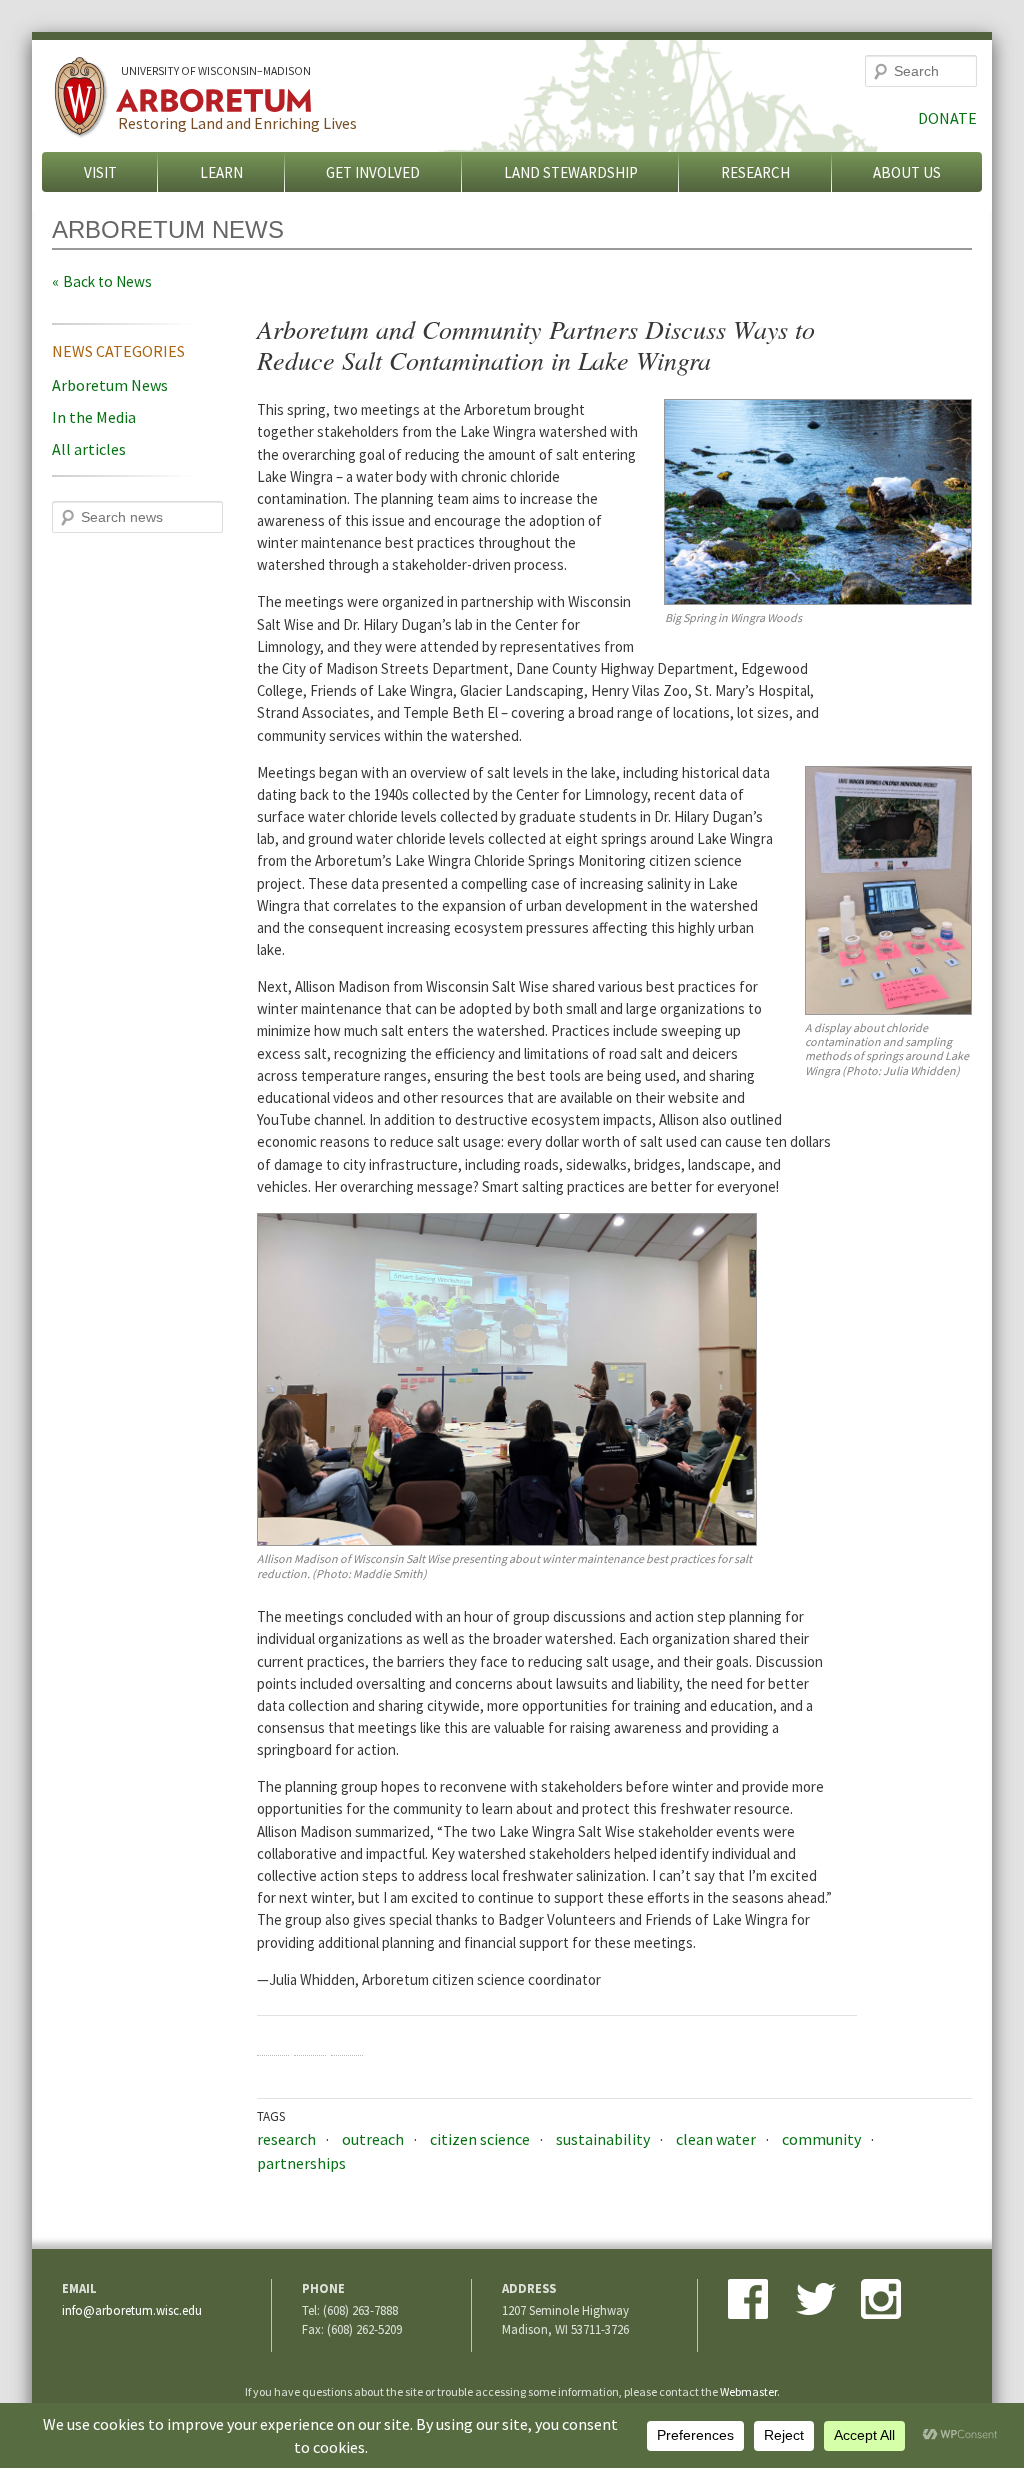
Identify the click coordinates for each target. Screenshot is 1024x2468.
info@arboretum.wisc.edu (132, 2310)
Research (755, 172)
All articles (89, 449)
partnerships (301, 2163)
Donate (947, 118)
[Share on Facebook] (273, 2040)
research (286, 2139)
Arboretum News (110, 385)
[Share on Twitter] (310, 2040)
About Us (907, 172)
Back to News (107, 281)
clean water (716, 2139)
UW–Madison (216, 71)
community (821, 2139)
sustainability (603, 2139)
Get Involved (373, 172)
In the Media (94, 417)
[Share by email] (347, 2040)
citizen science (480, 2139)
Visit (100, 172)
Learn (221, 172)
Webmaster (748, 2391)
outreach (373, 2139)
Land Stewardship (571, 172)
